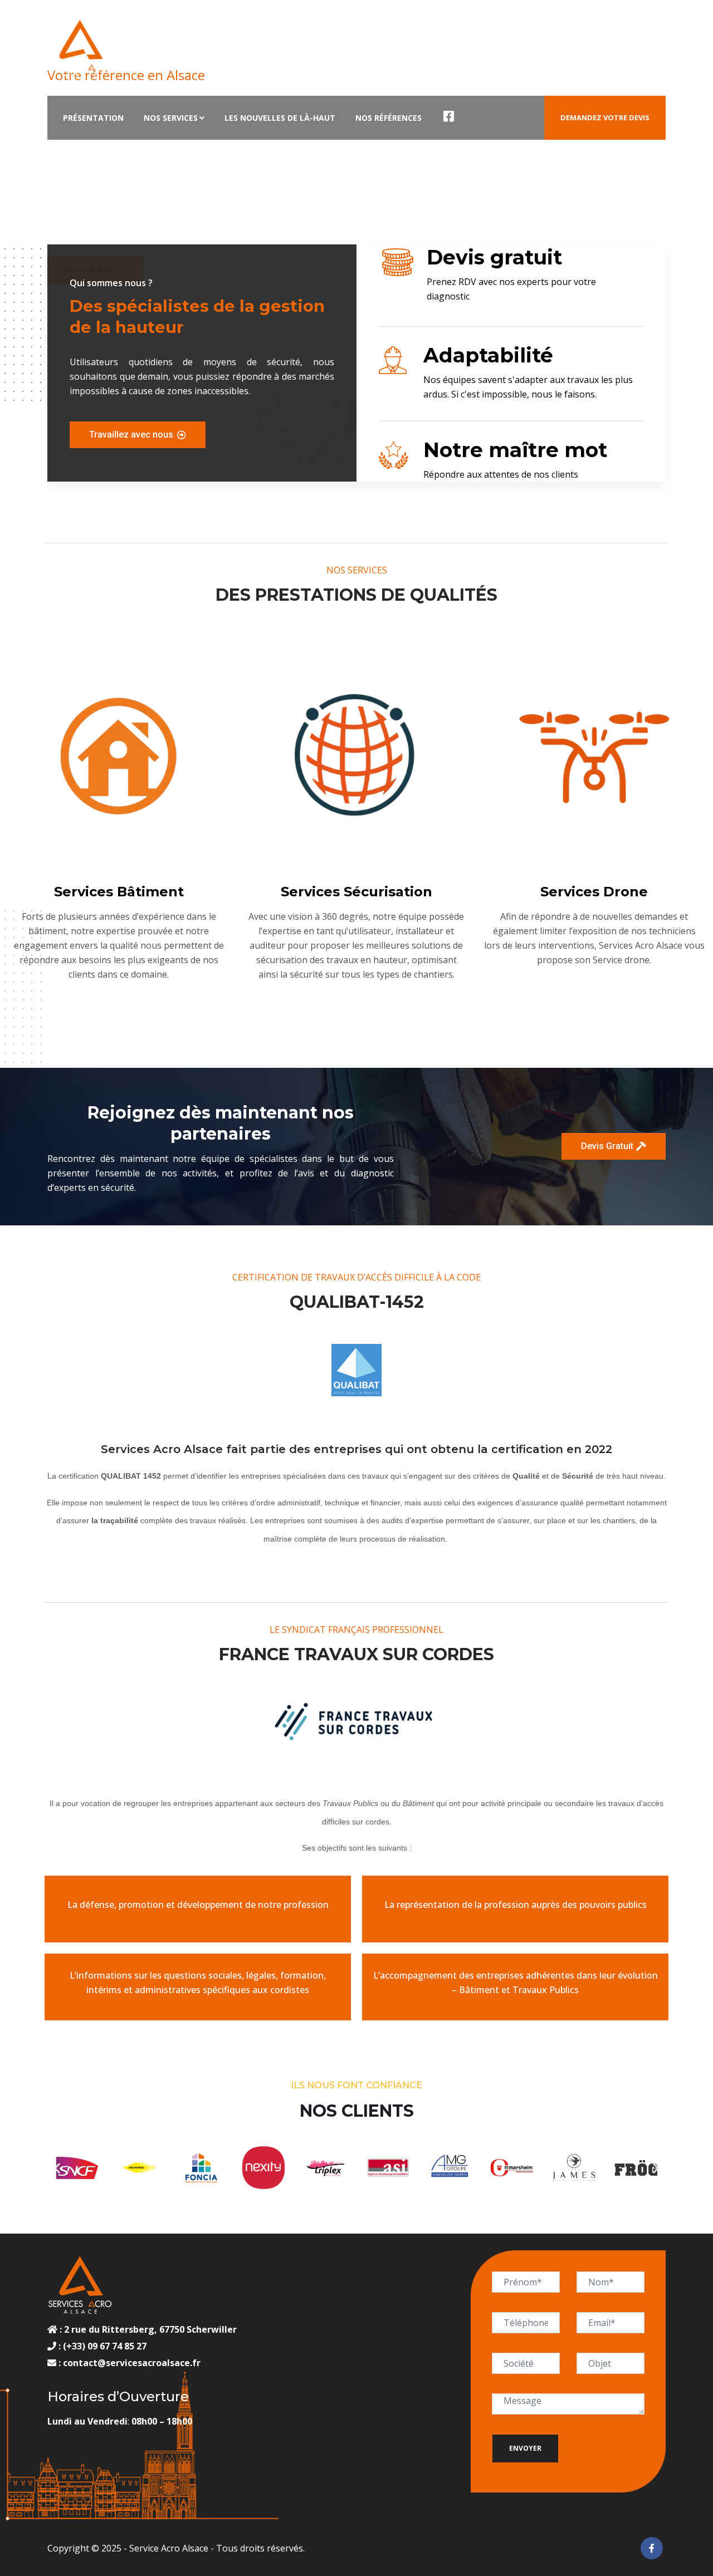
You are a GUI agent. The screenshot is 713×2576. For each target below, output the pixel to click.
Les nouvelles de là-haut (280, 118)
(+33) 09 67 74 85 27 (104, 2346)
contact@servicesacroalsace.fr (132, 2363)
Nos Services (171, 118)
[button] (57, 2168)
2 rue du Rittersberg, (111, 2329)
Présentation (93, 118)
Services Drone (594, 892)
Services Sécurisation (356, 892)
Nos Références (389, 118)
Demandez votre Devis (605, 117)
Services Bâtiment (119, 892)
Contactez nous (229, 30)
